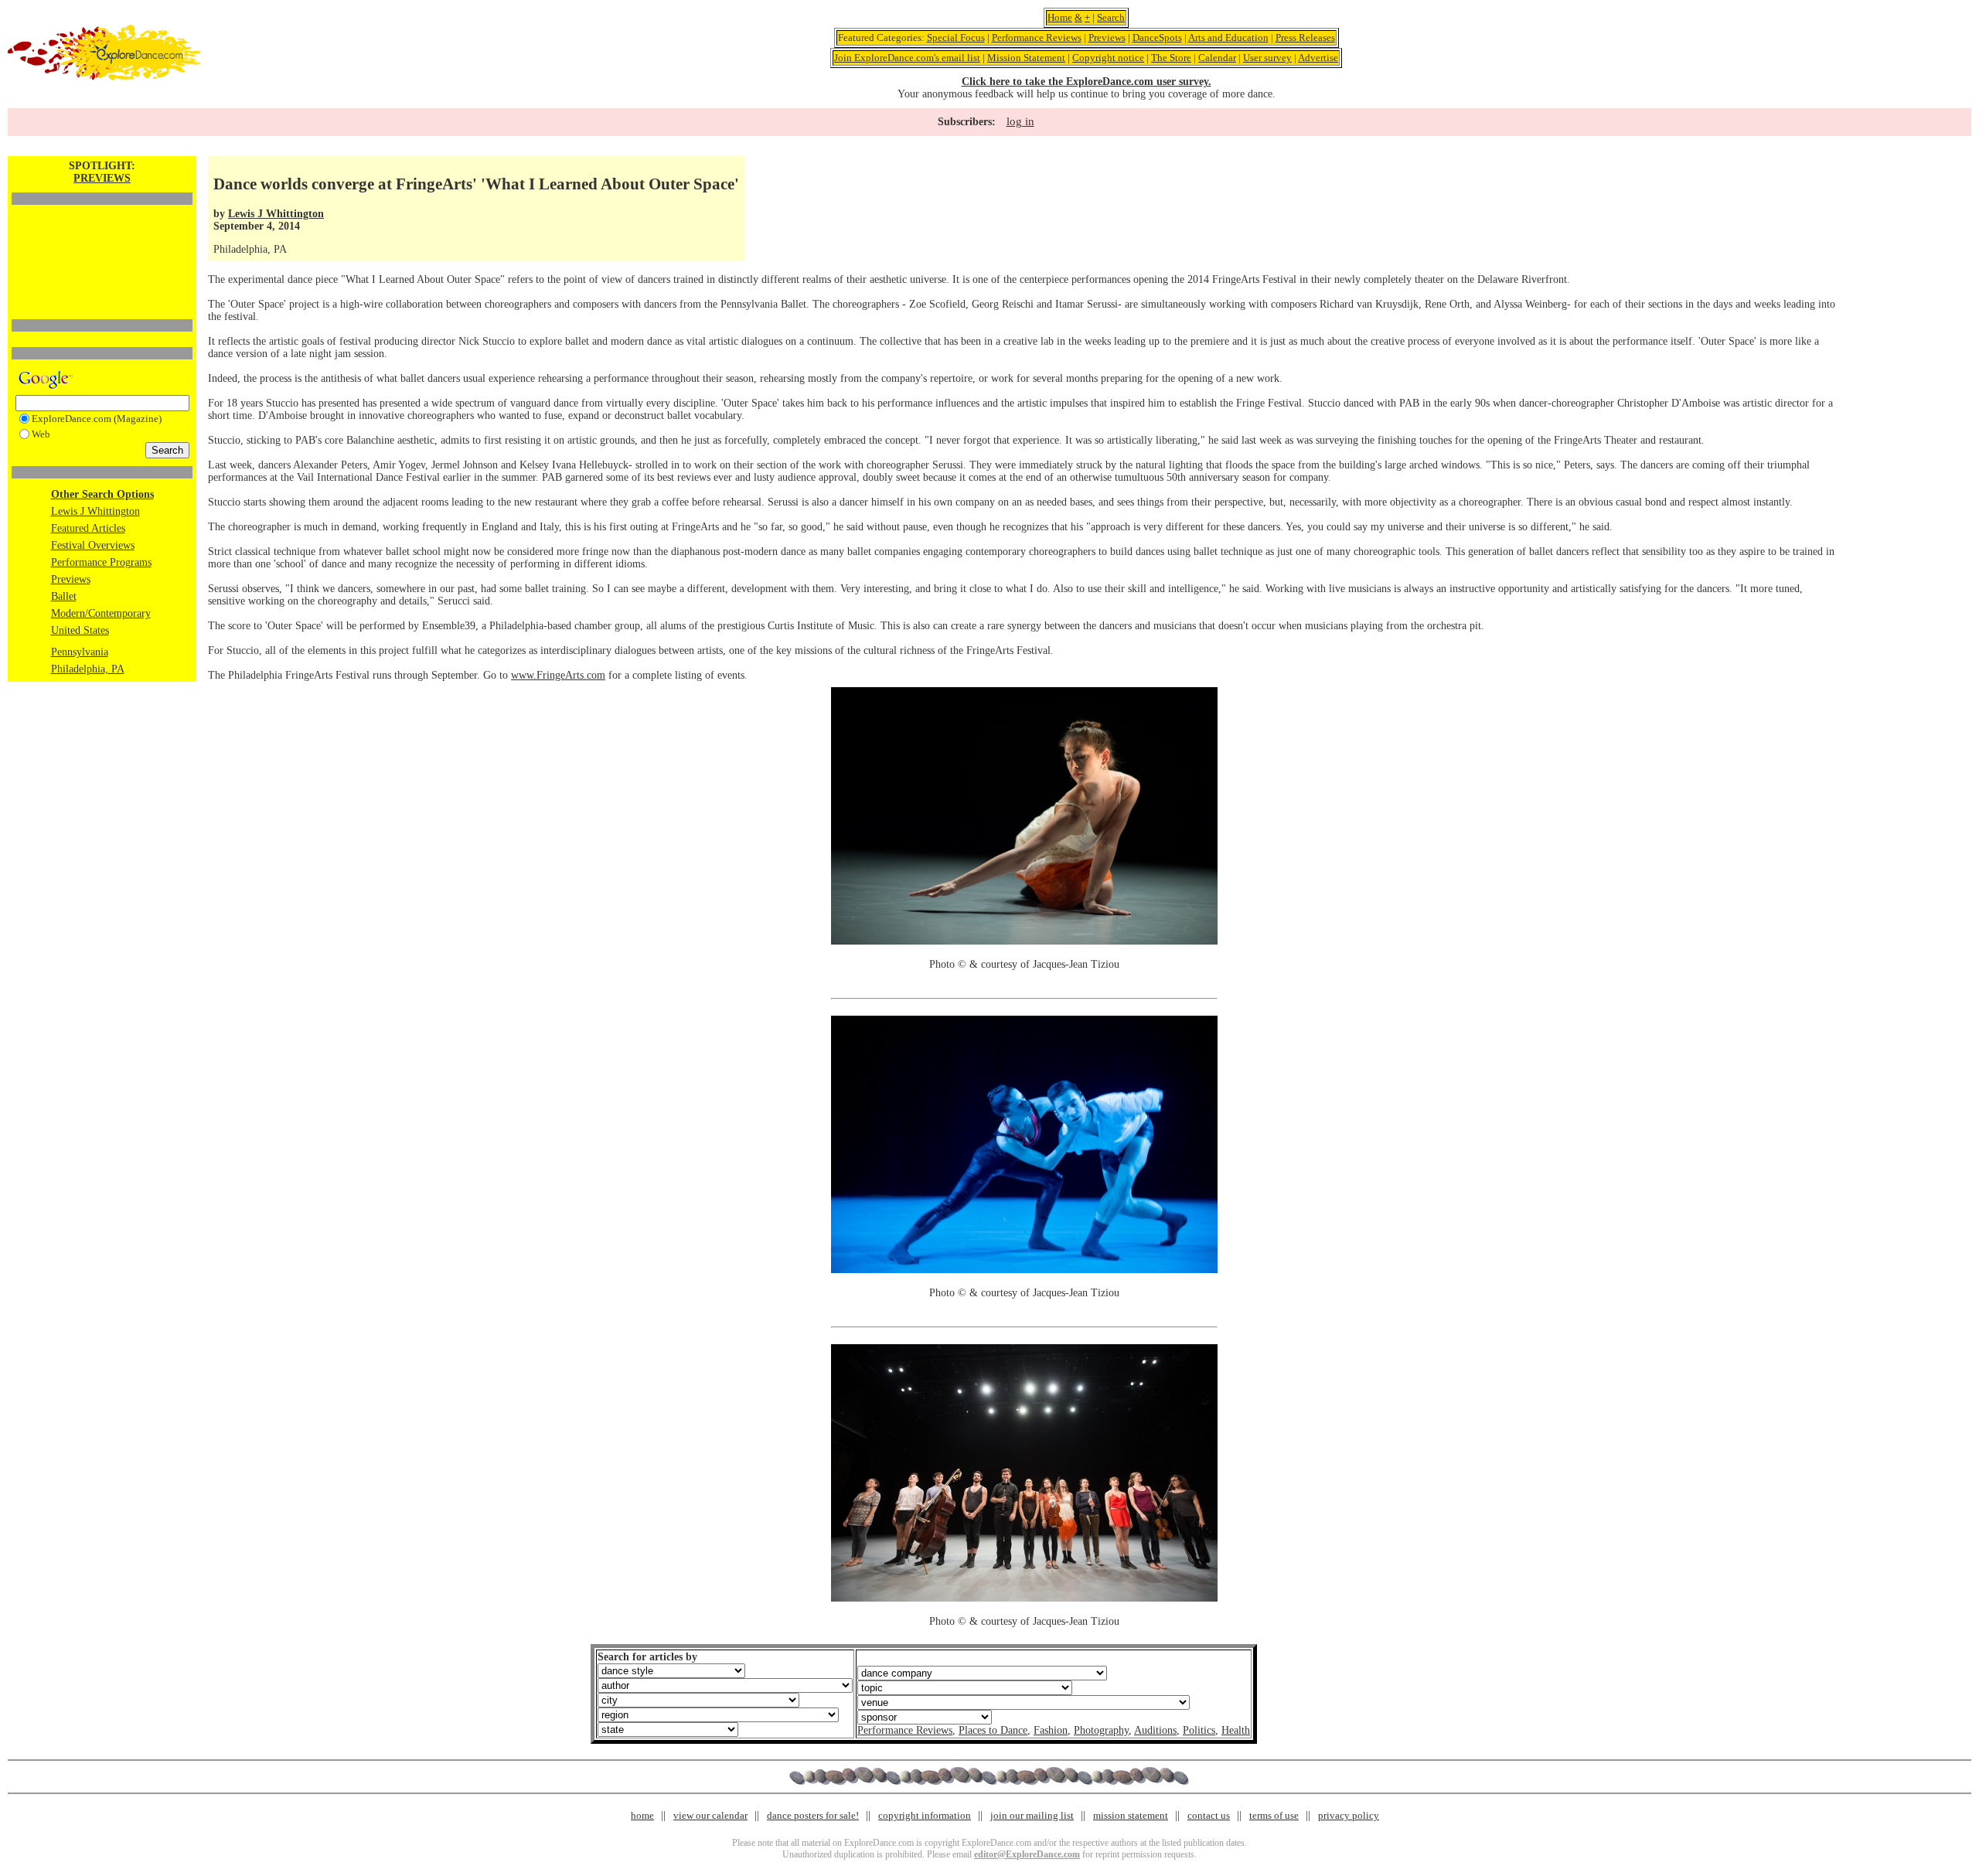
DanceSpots (1157, 37)
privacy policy (1349, 1815)
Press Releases (1305, 37)
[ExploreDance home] (104, 77)
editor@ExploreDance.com (1027, 1854)
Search (1111, 17)
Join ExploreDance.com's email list (907, 58)
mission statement (1131, 1815)
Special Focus (956, 37)
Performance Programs (101, 562)
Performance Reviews (1037, 37)
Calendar (1217, 58)
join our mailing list (1032, 1815)
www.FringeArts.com (558, 675)
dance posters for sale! (813, 1815)
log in (1020, 121)
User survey (1267, 58)
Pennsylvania (80, 652)
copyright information (925, 1815)
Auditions (1155, 1730)
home (642, 1815)
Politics (1199, 1730)
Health (1236, 1730)
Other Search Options (102, 494)
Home (1060, 17)
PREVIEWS (102, 178)
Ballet (64, 596)
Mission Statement (1026, 58)
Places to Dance (993, 1730)
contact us (1209, 1815)
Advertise (1318, 58)
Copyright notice (1108, 58)
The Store (1171, 58)
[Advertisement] (102, 236)
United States (80, 630)
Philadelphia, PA (88, 669)
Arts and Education (1228, 37)
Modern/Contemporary (101, 613)
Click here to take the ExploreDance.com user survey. (1087, 82)
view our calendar (710, 1815)
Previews (1107, 37)
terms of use (1274, 1815)
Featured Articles (88, 528)
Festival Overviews (93, 545)
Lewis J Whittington (95, 511)
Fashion (1051, 1730)
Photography (1101, 1730)
